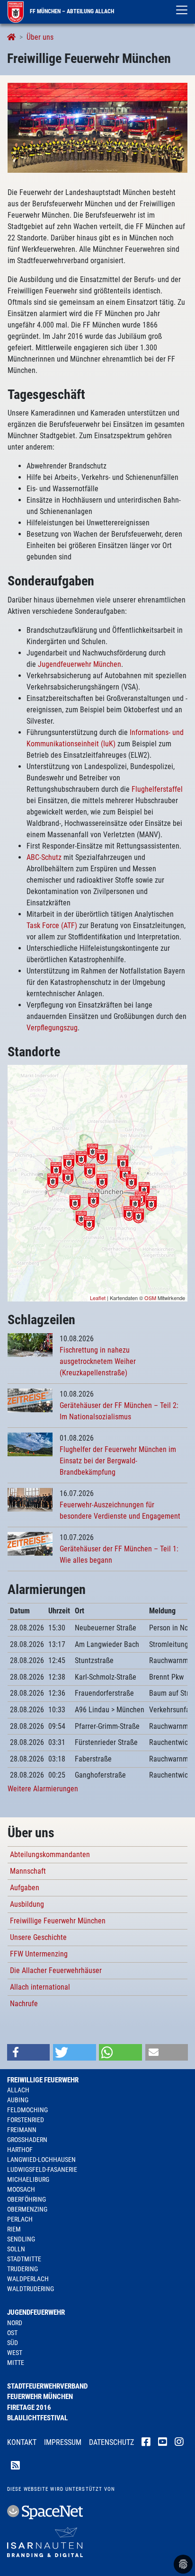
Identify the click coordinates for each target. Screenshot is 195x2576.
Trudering (22, 2269)
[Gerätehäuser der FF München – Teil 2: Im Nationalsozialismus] (30, 1400)
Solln (16, 2249)
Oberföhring (27, 2199)
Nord (15, 2323)
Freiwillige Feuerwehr (43, 2080)
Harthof (20, 2150)
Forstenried (26, 2120)
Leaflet (98, 1298)
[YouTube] (163, 2443)
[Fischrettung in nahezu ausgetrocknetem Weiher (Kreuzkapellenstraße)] (30, 1344)
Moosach (21, 2189)
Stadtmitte (24, 2259)
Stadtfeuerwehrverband (47, 2386)
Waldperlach (28, 2279)
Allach (18, 2090)
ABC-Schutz (44, 857)
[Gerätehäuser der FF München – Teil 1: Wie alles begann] (30, 1543)
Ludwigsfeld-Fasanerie (42, 2169)
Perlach (20, 2219)
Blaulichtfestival (37, 2418)
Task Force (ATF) (52, 925)
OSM (150, 1298)
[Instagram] (179, 2443)
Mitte (16, 2363)
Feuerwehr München (40, 2397)
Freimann (22, 2130)
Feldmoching (27, 2110)
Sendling (21, 2239)
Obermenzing (27, 2209)
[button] (28, 2052)
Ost (12, 2333)
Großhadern (27, 2140)
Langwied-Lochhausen (41, 2160)
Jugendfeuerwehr (36, 2312)
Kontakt (22, 2442)
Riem (14, 2229)
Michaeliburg (28, 2179)
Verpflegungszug (52, 1028)
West (15, 2353)
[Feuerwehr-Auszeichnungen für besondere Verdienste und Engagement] (30, 1499)
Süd (13, 2343)
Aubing (18, 2100)
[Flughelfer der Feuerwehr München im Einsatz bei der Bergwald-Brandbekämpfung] (30, 1444)
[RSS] (15, 2467)
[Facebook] (146, 2443)
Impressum (63, 2442)
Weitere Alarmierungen (43, 1789)
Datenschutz (111, 2442)
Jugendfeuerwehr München (80, 664)
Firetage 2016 (29, 2408)
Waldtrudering (31, 2289)
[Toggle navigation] (182, 10)
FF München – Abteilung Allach (71, 11)
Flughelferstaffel (157, 789)
